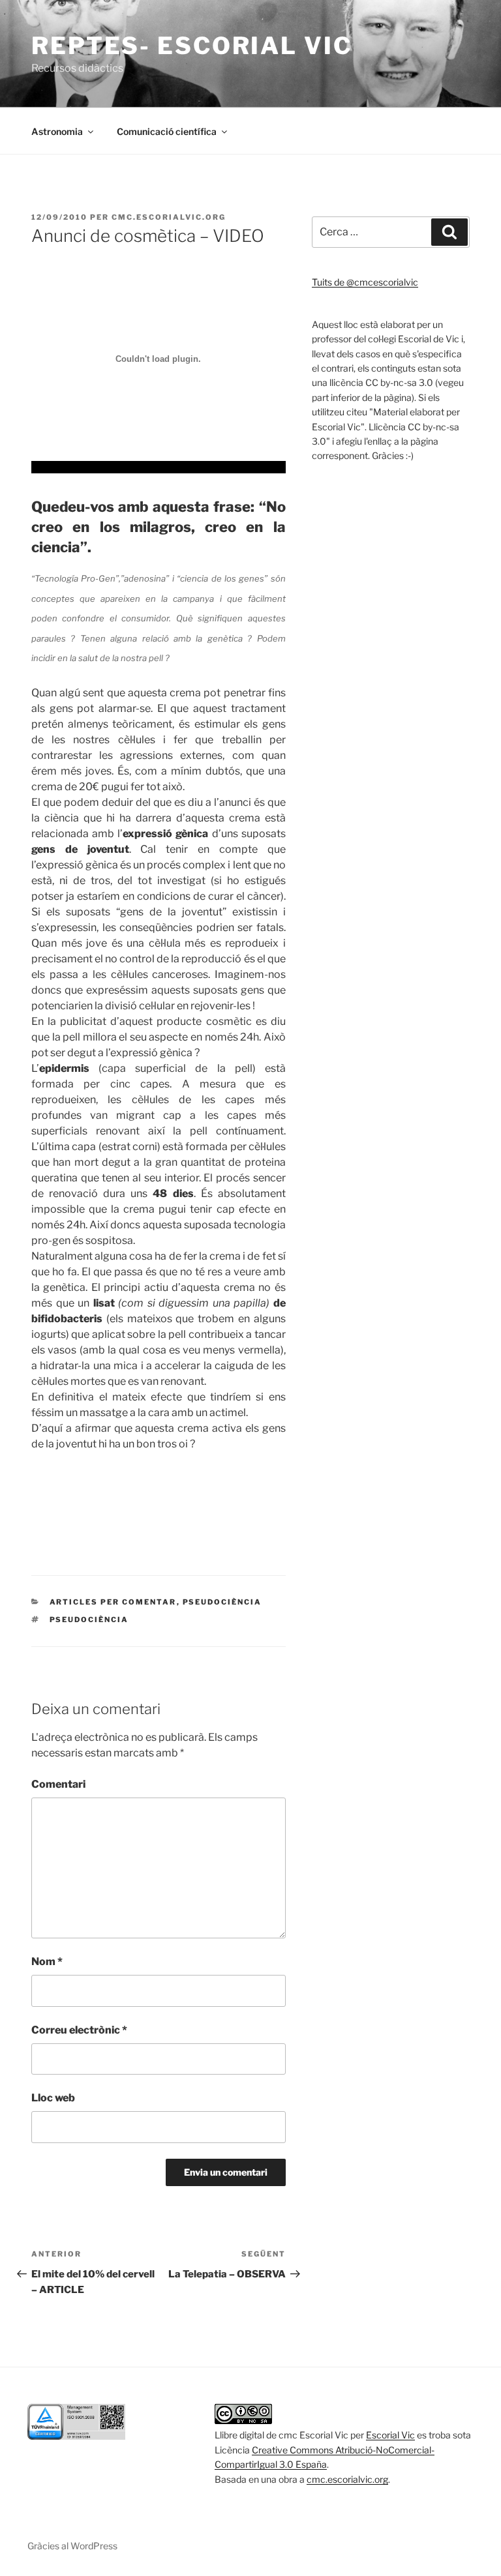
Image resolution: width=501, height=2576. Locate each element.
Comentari (58, 1784)
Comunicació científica (167, 131)
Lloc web (53, 2098)
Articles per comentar (113, 1602)
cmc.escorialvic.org (169, 217)
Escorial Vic (390, 2435)
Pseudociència (222, 1602)
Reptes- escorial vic (192, 46)
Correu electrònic (79, 2030)
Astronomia (57, 131)
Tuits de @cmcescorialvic (365, 282)
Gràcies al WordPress (72, 2546)
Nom (47, 1962)
